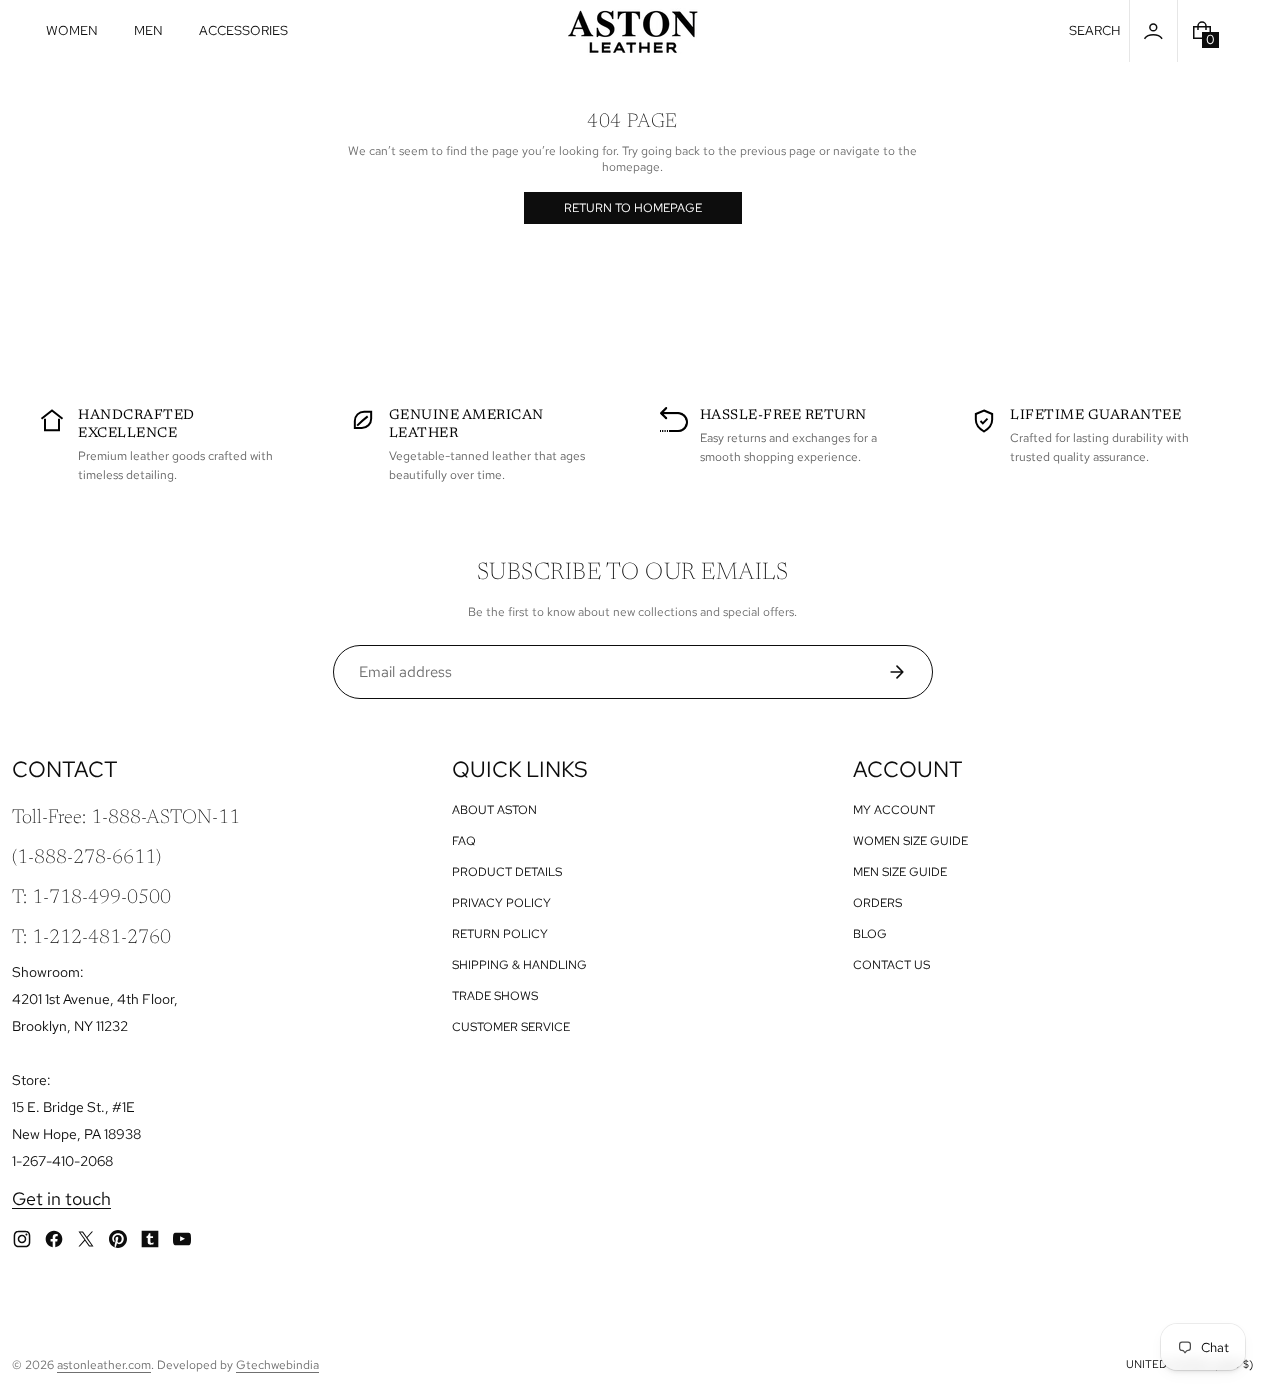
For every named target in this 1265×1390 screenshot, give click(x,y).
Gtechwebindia (277, 1365)
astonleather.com (104, 1365)
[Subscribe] (904, 672)
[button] (1095, 31)
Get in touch (61, 1198)
